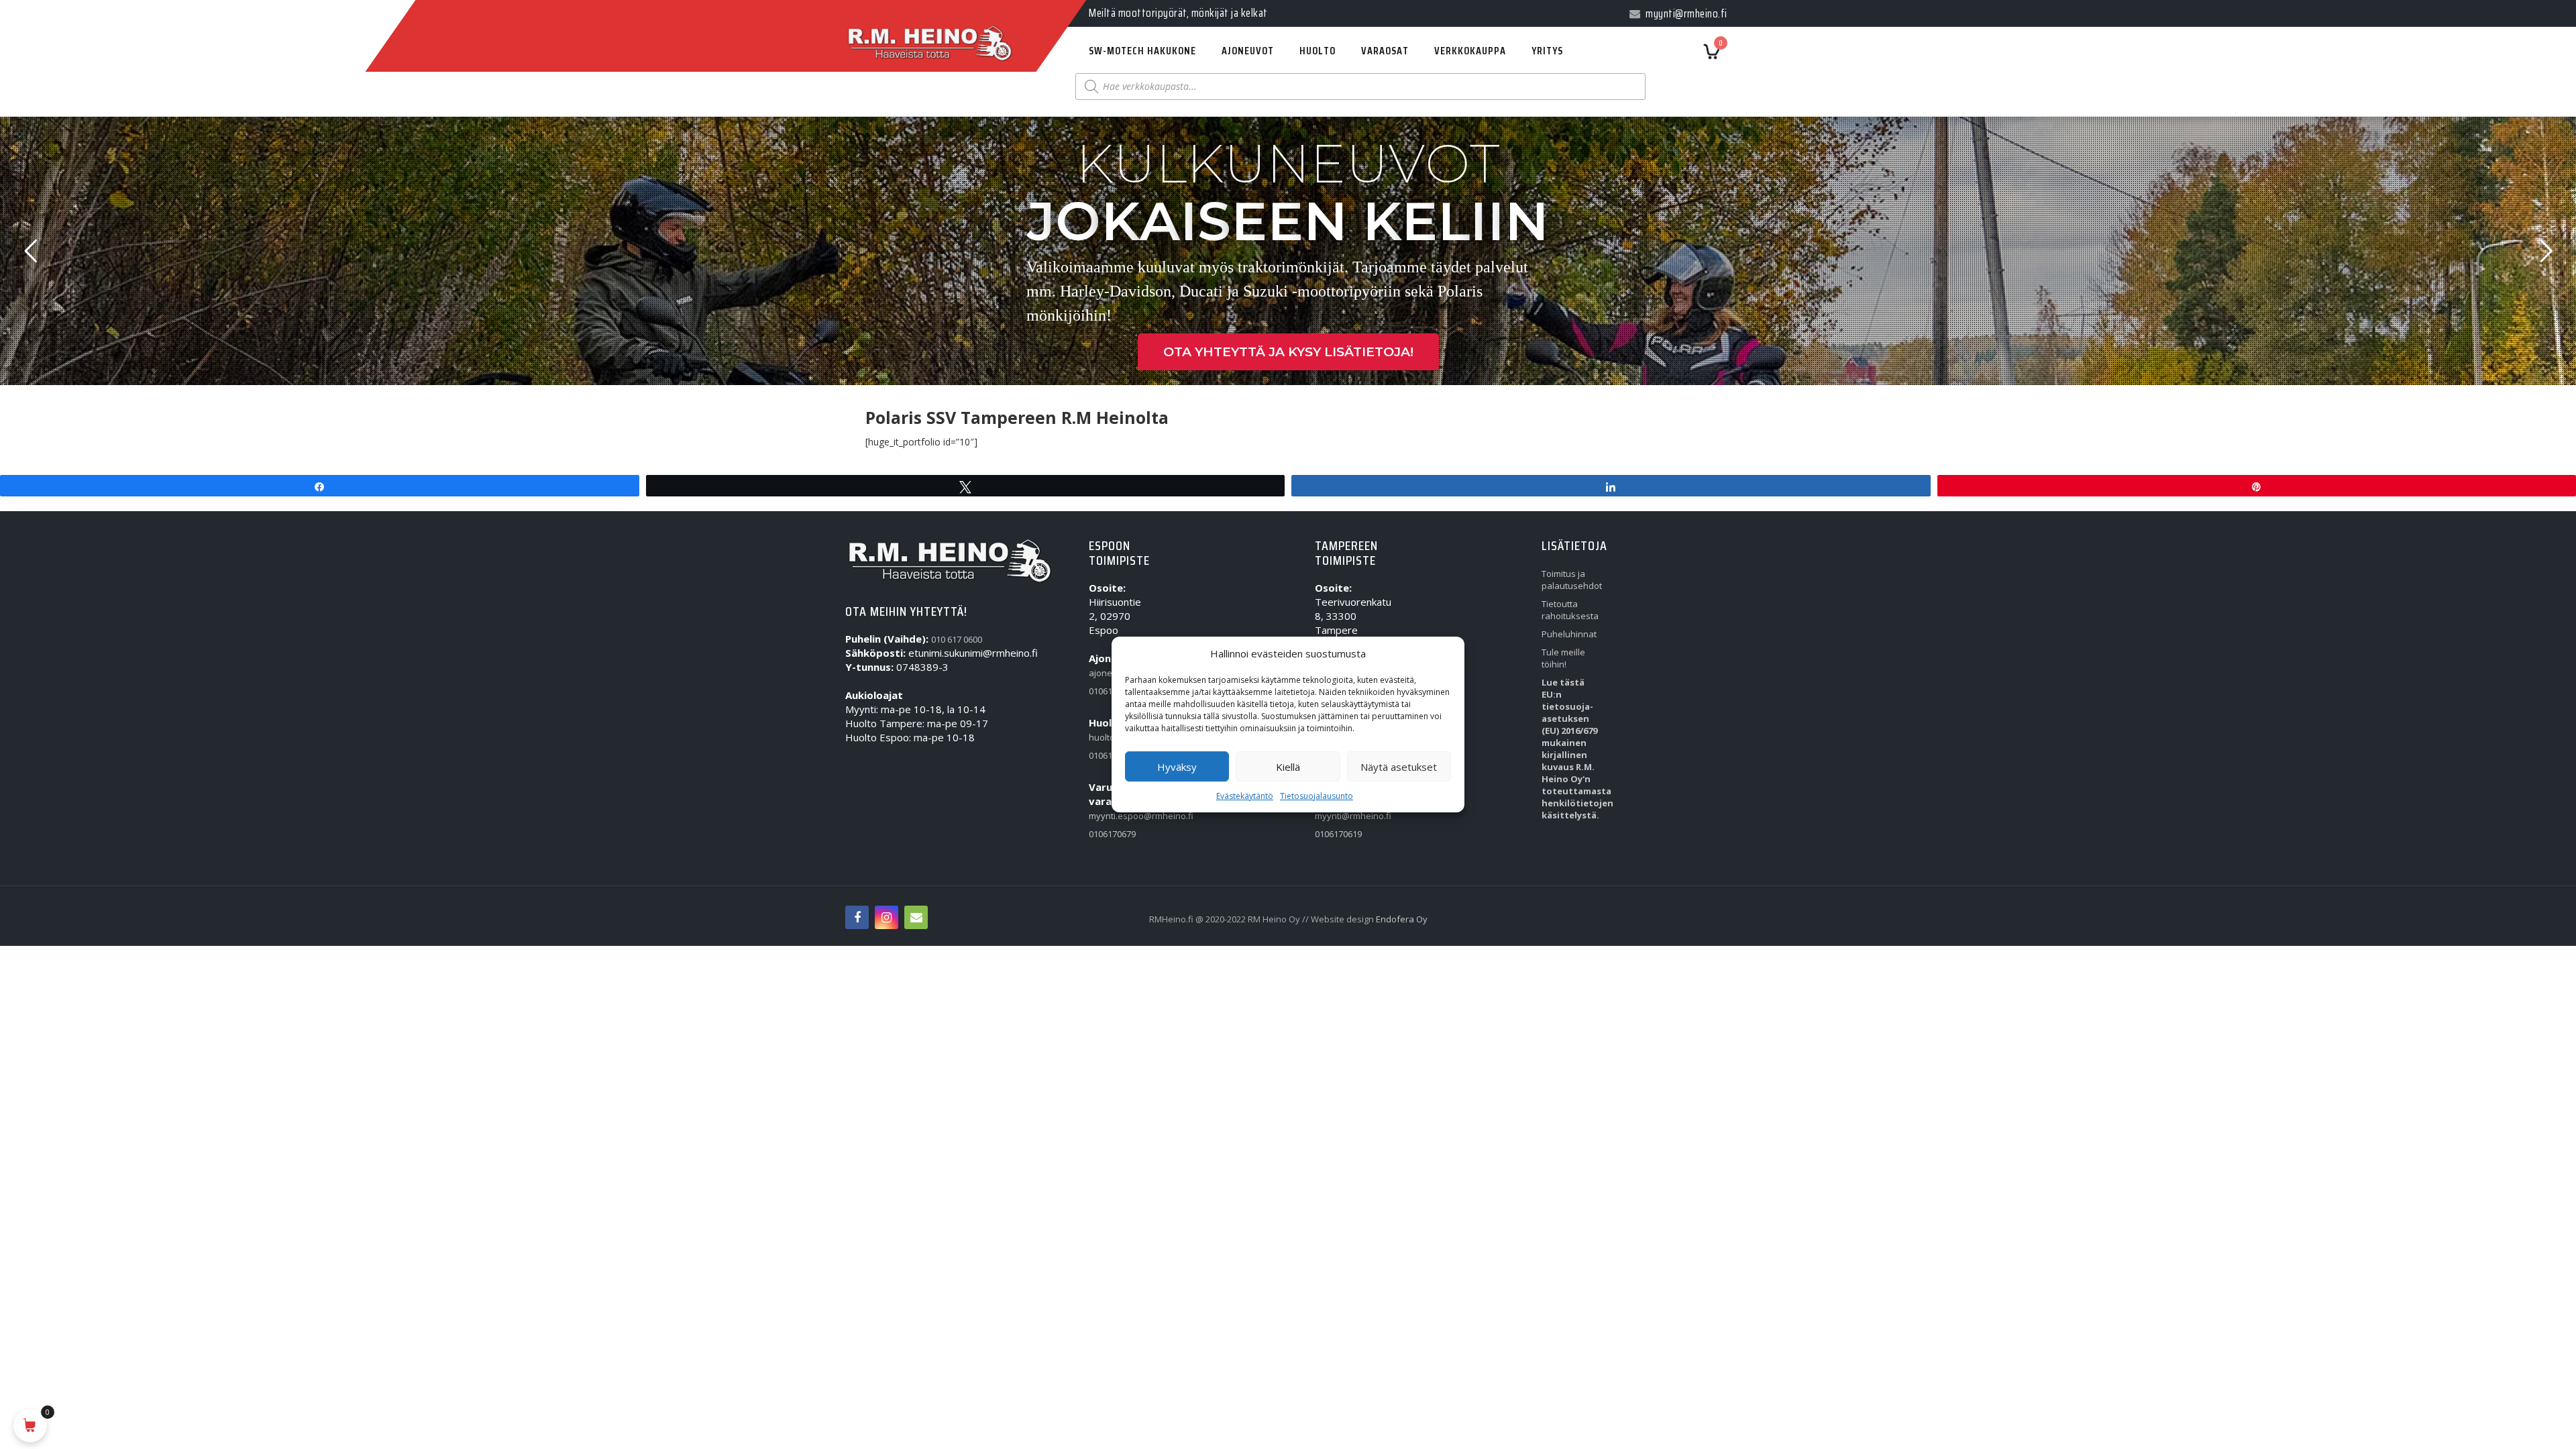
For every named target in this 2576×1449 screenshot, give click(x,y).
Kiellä (1288, 767)
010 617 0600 (957, 639)
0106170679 (1112, 834)
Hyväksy (1177, 767)
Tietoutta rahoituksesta (1570, 610)
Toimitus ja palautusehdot (1572, 580)
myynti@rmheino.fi (1346, 816)
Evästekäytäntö (1245, 796)
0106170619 (1338, 834)
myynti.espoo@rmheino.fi (1120, 816)
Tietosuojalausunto (1317, 796)
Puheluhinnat (1569, 634)
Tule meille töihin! (1563, 658)
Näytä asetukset (1399, 767)
